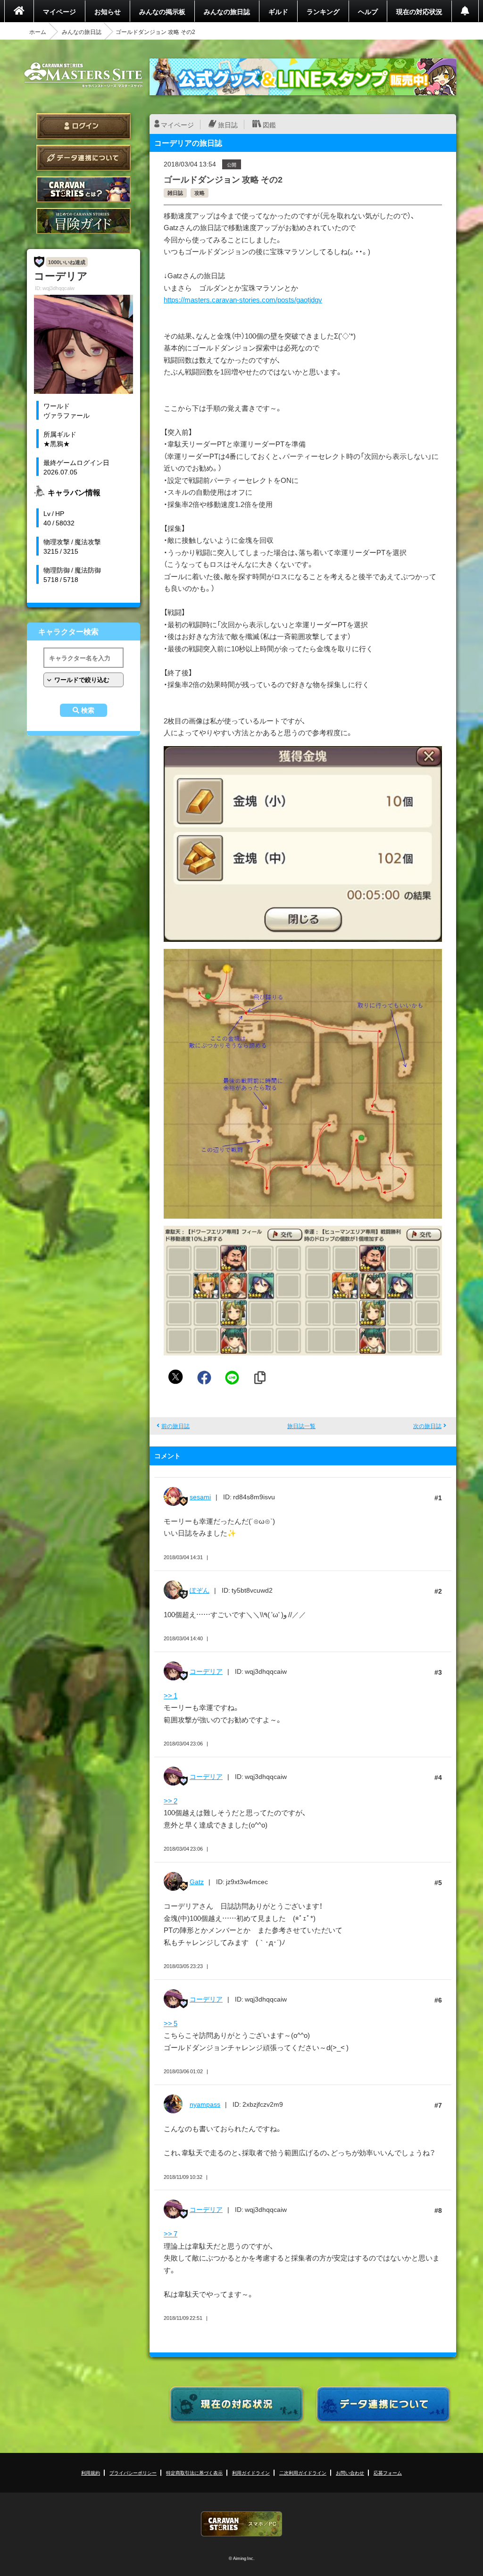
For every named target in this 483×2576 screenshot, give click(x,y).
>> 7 (171, 2234)
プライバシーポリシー (133, 2472)
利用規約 (91, 2472)
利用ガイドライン (251, 2472)
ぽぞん (200, 1590)
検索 (88, 710)
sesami (200, 1496)
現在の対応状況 (419, 11)
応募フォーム (388, 2472)
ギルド (278, 11)
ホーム (38, 32)
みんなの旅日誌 (227, 11)
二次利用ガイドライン (303, 2472)
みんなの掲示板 (162, 11)
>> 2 (171, 1801)
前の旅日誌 (175, 1426)
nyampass (205, 2104)
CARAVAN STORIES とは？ (83, 189)
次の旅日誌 (427, 1426)
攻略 (200, 193)
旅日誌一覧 (301, 1426)
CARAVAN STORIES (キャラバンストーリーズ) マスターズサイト (83, 75)
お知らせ (108, 11)
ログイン (83, 126)
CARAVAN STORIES (241, 2524)
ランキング (323, 11)
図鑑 (269, 125)
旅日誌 (228, 125)
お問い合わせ (350, 2472)
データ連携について (83, 158)
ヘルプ (368, 11)
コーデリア (206, 1671)
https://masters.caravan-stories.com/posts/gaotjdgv (243, 299)
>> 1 (171, 1695)
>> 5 (171, 2023)
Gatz (197, 1881)
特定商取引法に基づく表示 (194, 2472)
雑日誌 (175, 193)
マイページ (59, 11)
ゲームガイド (83, 221)
